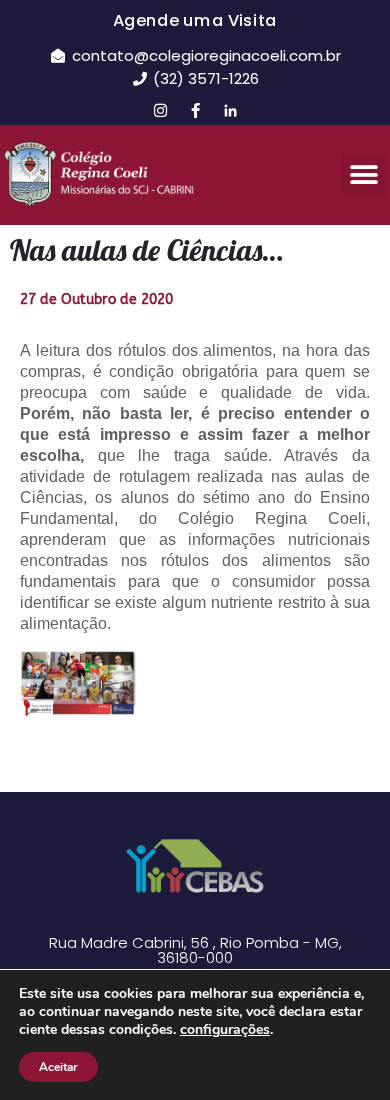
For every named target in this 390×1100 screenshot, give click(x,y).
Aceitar (58, 1067)
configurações (225, 1030)
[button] (363, 175)
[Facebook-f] (195, 110)
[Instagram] (160, 110)
